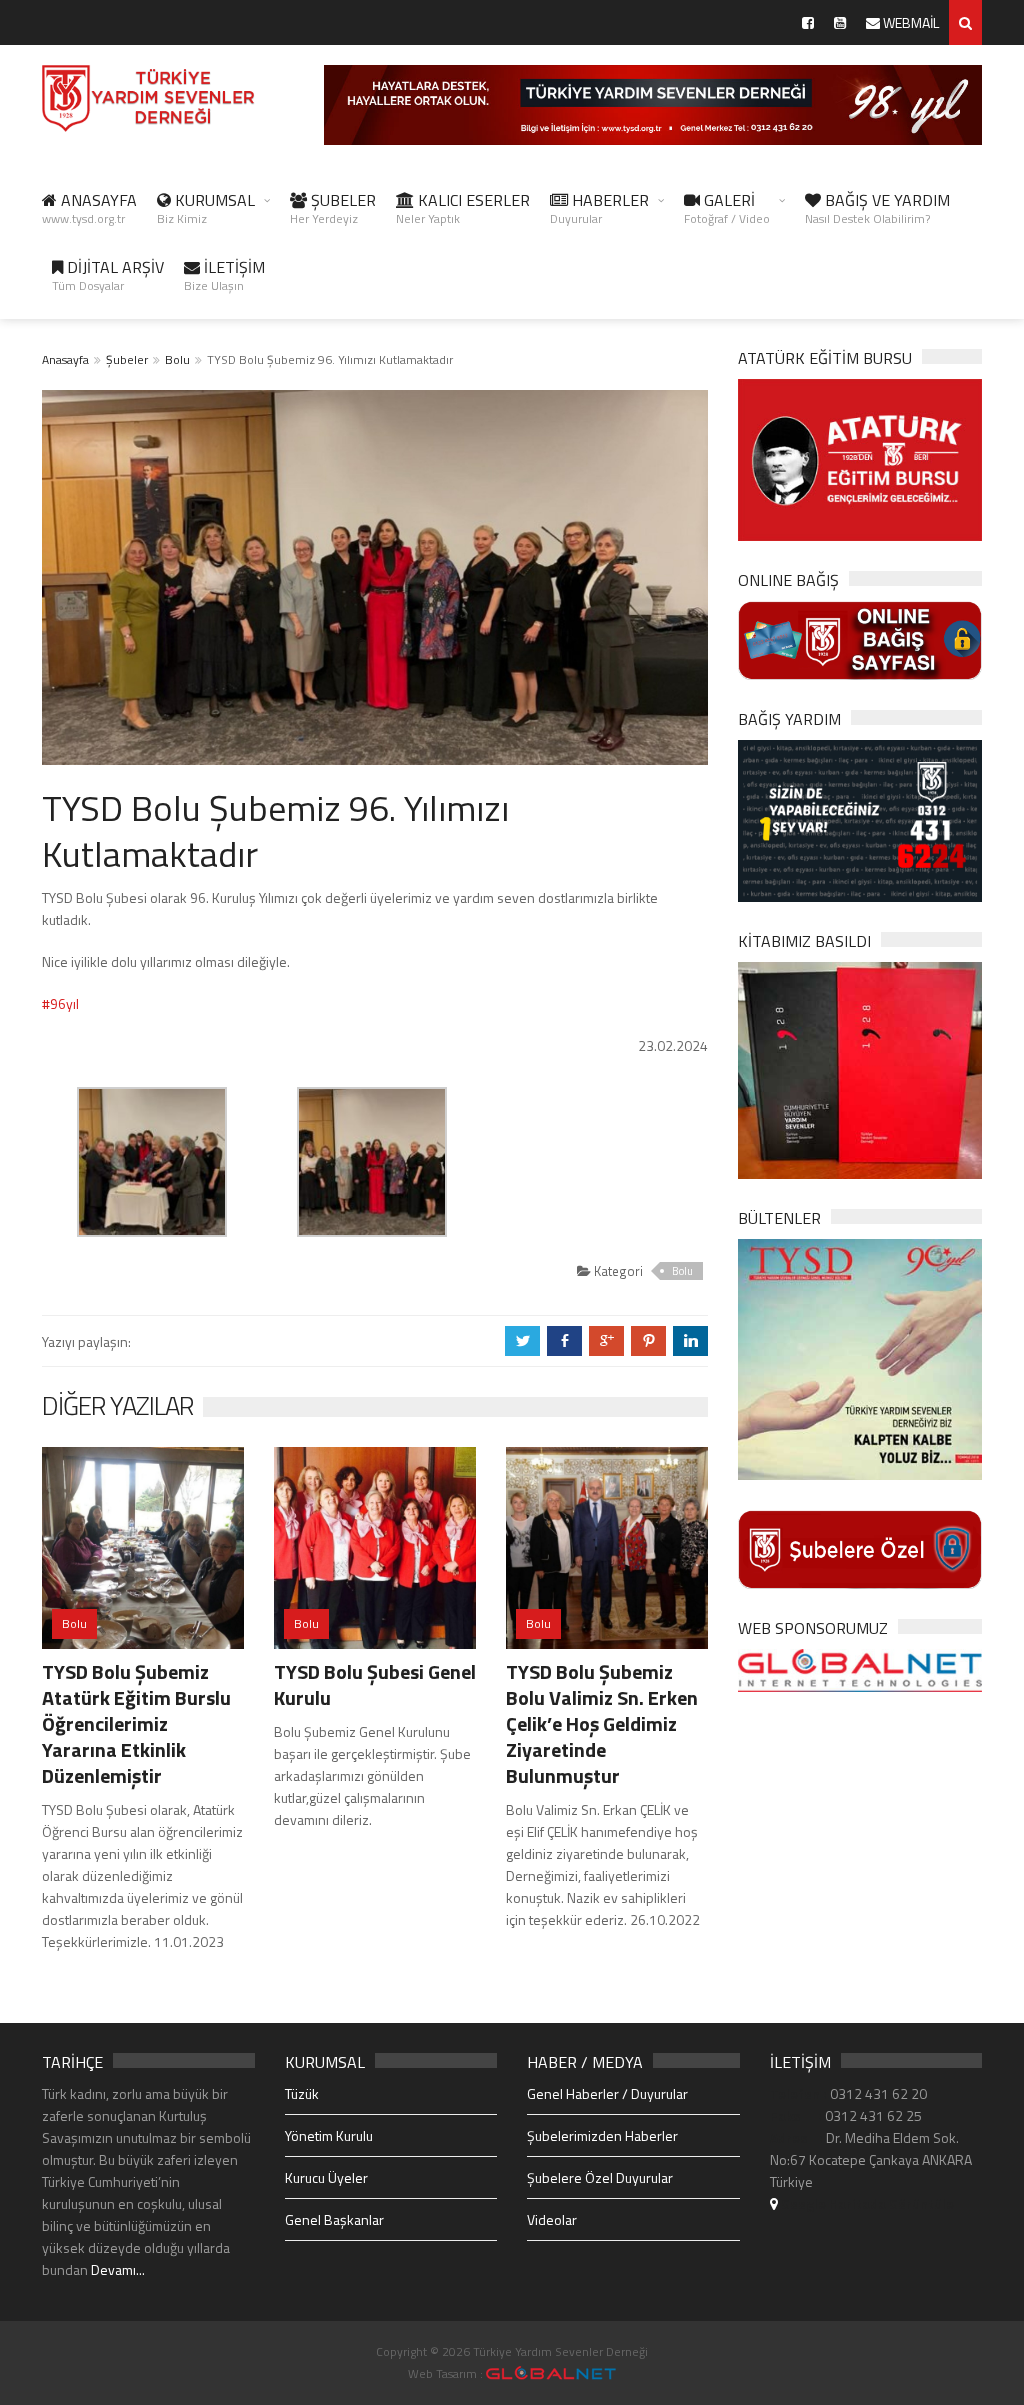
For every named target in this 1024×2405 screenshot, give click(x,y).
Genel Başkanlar (334, 2219)
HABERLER (599, 208)
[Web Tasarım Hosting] (860, 1668)
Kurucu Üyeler (326, 2177)
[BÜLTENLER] (860, 1357)
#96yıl (60, 1003)
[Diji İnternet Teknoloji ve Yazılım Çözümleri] (551, 2373)
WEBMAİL (909, 22)
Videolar (552, 2219)
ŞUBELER (333, 208)
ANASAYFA (89, 208)
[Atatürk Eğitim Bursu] (860, 458)
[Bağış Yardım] (860, 819)
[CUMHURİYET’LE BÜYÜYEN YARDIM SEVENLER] (860, 1068)
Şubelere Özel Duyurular (600, 2177)
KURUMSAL (206, 208)
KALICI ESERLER (463, 208)
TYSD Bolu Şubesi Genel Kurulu (375, 1684)
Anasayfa (65, 359)
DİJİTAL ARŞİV (108, 275)
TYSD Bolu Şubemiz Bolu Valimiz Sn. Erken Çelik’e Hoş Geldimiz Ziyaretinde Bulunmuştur (602, 1723)
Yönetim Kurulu (329, 2135)
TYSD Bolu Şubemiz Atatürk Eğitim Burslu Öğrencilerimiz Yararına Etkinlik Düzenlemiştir (136, 1723)
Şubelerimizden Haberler (602, 2135)
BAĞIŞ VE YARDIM (877, 208)
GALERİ (727, 208)
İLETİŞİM (224, 275)
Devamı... (118, 2269)
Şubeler (127, 359)
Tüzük (302, 2093)
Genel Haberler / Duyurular (607, 2093)
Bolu (177, 359)
